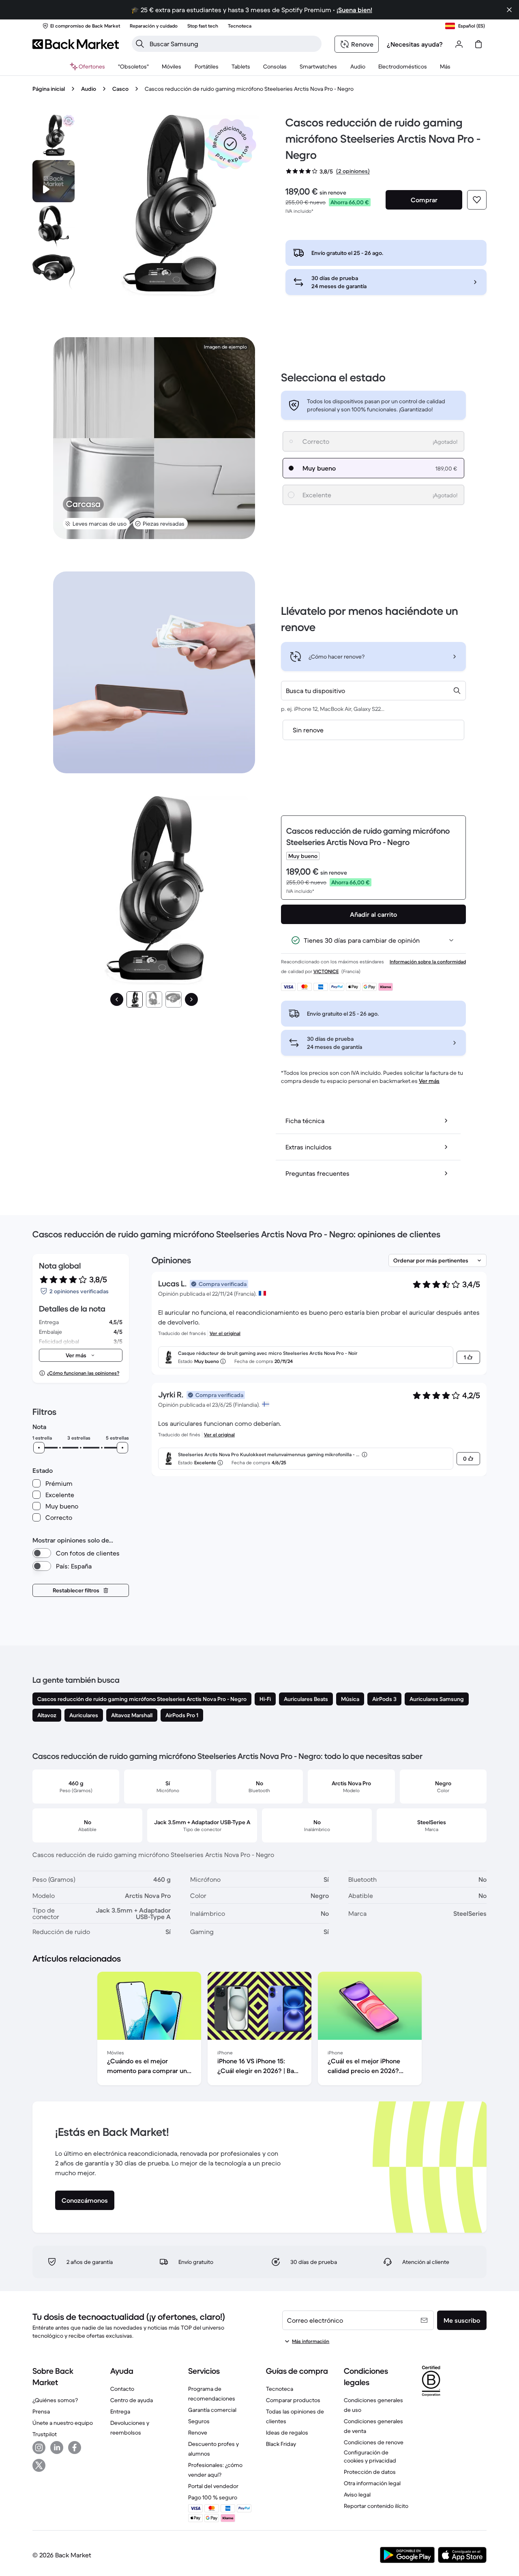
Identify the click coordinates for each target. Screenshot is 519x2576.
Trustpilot (45, 2434)
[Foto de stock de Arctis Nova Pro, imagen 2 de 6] (54, 227)
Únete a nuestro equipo (63, 2423)
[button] (230, 144)
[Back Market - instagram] (39, 2448)
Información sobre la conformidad (428, 962)
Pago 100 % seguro (213, 2497)
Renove (198, 2433)
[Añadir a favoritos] (477, 200)
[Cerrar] (509, 10)
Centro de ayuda (132, 2400)
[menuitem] (172, 66)
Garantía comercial (212, 2410)
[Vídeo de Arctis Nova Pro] (54, 181)
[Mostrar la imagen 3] (174, 999)
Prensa (41, 2411)
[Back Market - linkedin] (57, 2448)
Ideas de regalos (287, 2433)
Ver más (429, 1081)
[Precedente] (117, 999)
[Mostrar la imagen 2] (154, 999)
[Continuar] (191, 999)
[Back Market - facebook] (75, 2448)
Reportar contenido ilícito (376, 2506)
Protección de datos (370, 2472)
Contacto (122, 2389)
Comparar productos (293, 2400)
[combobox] (373, 691)
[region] (259, 2030)
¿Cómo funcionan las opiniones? (83, 1373)
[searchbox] (233, 44)
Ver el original (225, 1333)
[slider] (39, 1448)
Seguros (199, 2421)
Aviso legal (357, 2495)
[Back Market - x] (39, 2465)
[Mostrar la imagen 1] (135, 999)
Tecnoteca (280, 2389)
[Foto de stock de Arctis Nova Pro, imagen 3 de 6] (54, 272)
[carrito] (478, 44)
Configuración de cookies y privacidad (370, 2456)
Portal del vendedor (213, 2486)
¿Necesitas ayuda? (415, 44)
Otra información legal (372, 2483)
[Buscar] (140, 44)
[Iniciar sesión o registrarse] (459, 44)
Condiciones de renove (374, 2442)
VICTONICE (326, 971)
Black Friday (281, 2444)
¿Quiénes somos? (55, 2400)
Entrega (120, 2411)
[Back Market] (76, 44)
